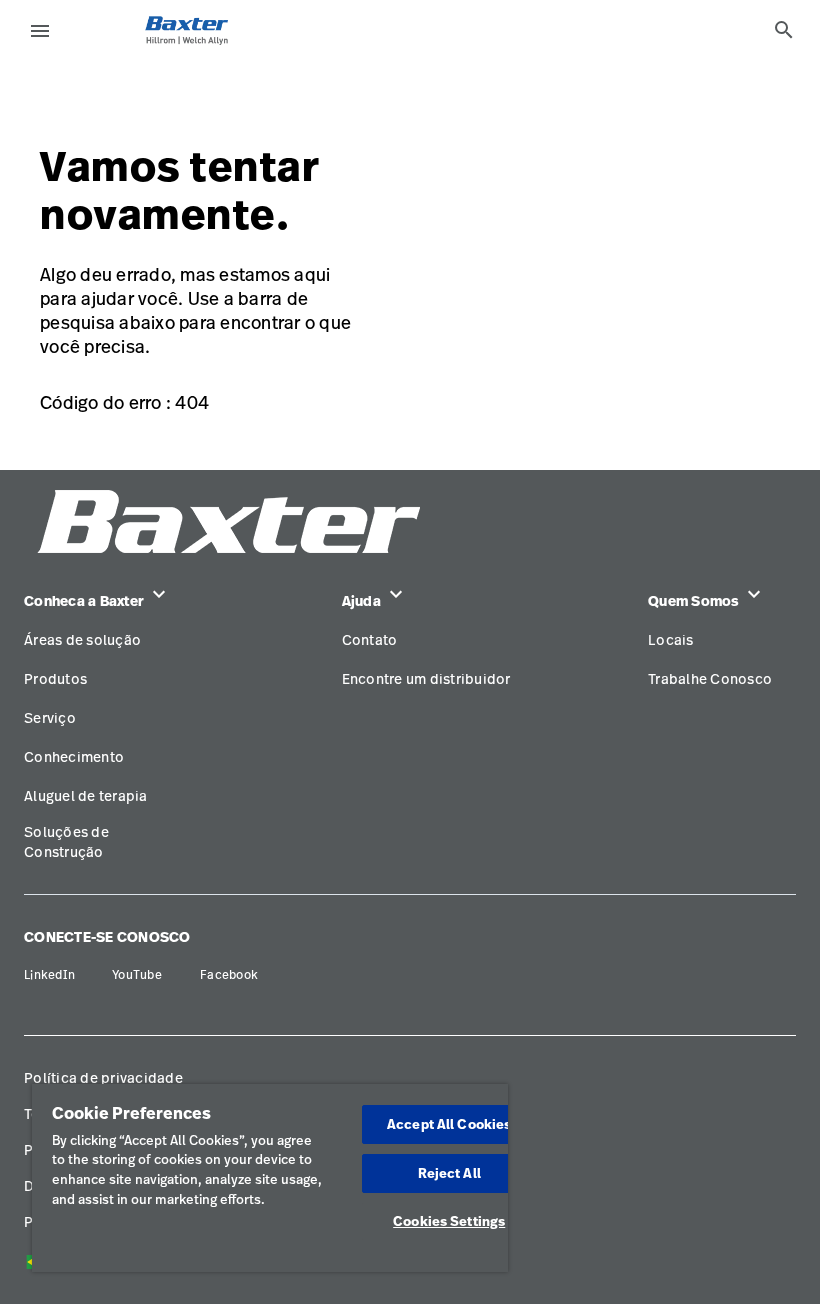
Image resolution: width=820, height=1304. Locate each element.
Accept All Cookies (449, 1124)
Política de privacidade (103, 1077)
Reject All (449, 1173)
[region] (270, 1178)
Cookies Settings (449, 1221)
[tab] (784, 30)
